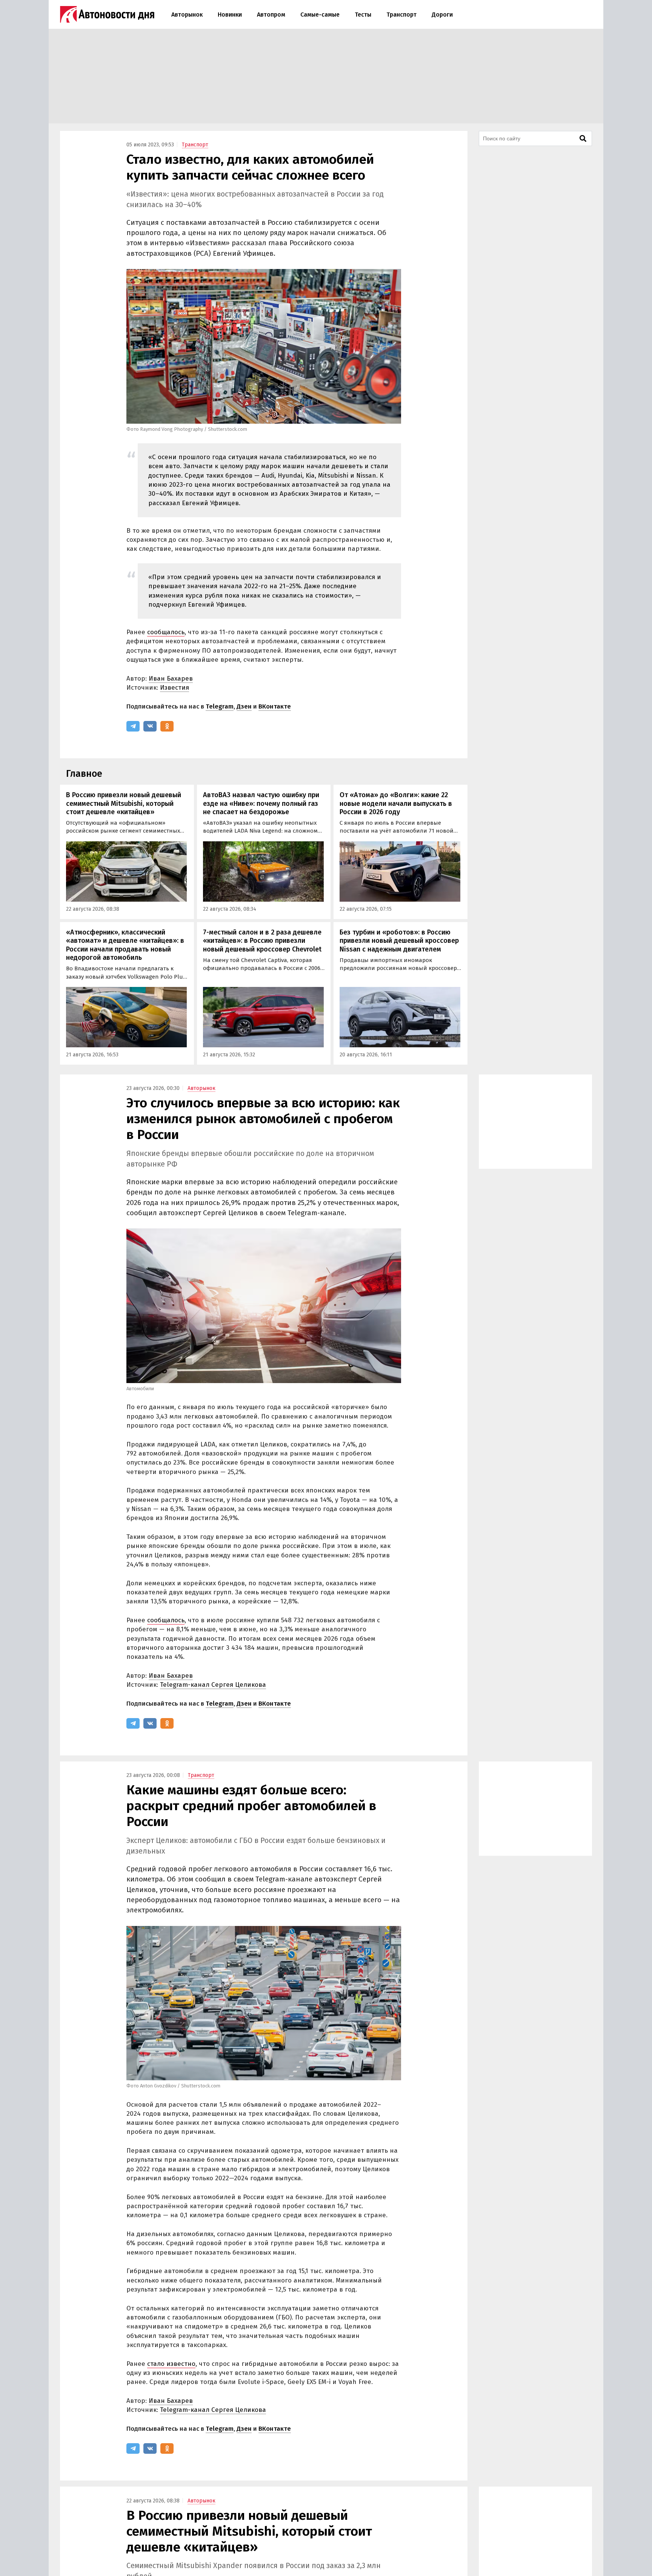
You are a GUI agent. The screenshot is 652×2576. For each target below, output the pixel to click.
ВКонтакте (275, 706)
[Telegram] (133, 726)
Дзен (244, 706)
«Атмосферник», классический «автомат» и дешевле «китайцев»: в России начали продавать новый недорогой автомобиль (125, 945)
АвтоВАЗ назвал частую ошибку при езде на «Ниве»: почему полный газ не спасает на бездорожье (261, 803)
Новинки (230, 15)
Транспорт (401, 15)
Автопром (271, 15)
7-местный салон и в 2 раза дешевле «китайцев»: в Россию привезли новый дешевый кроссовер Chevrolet (262, 941)
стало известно (171, 2364)
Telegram (220, 706)
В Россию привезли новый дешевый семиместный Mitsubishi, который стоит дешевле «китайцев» (124, 803)
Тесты (363, 15)
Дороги (442, 15)
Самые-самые (320, 15)
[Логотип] (107, 14)
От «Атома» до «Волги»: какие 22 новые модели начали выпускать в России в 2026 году (396, 803)
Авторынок (187, 15)
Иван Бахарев (171, 679)
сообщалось (166, 632)
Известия (175, 688)
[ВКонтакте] (150, 726)
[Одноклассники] (167, 726)
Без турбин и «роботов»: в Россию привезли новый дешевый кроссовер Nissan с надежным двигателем (399, 941)
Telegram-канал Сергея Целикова (213, 1685)
